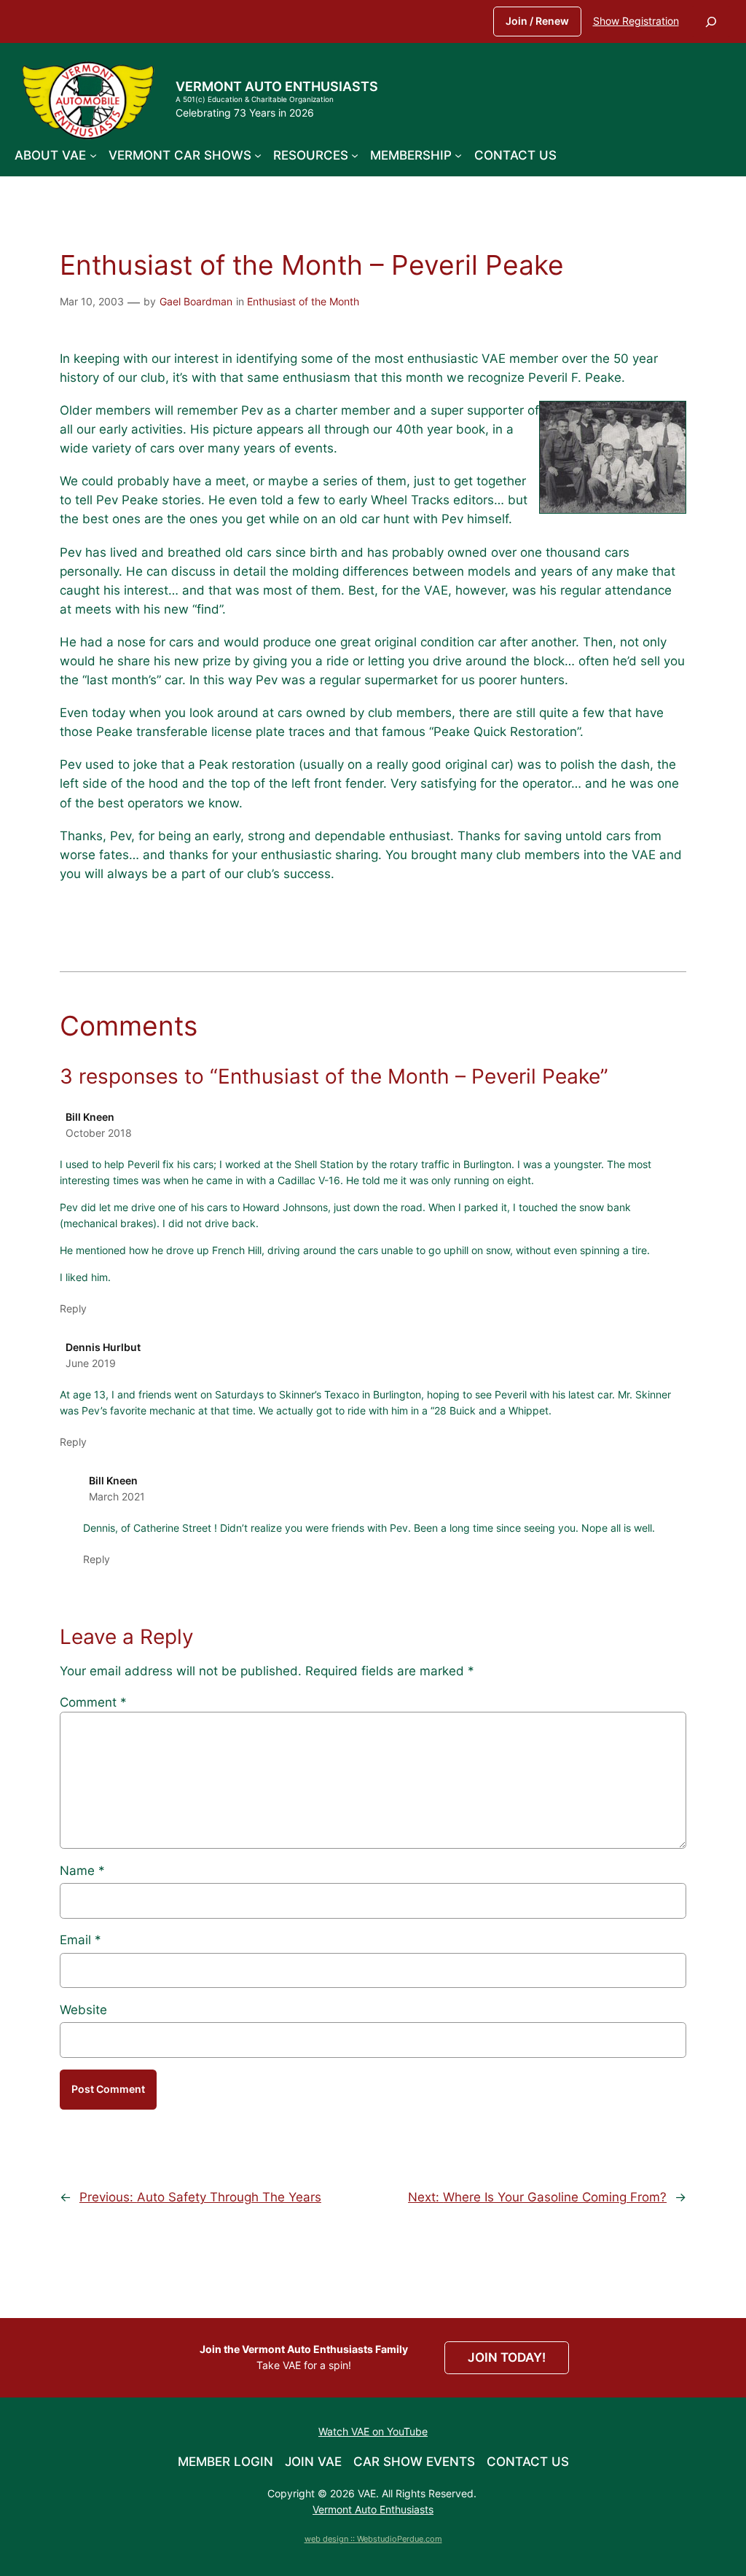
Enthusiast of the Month (303, 301)
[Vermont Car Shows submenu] (258, 155)
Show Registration (636, 21)
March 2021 (117, 1496)
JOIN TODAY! (507, 2357)
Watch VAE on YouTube (373, 2431)
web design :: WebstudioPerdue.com (373, 2539)
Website (83, 2010)
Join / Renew (537, 21)
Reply (73, 1308)
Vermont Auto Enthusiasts (277, 86)
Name (82, 1871)
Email (81, 1940)
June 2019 (91, 1363)
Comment (93, 1702)
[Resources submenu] (355, 155)
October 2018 (99, 1133)
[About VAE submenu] (93, 155)
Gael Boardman (196, 301)
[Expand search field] (711, 21)
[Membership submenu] (458, 155)
